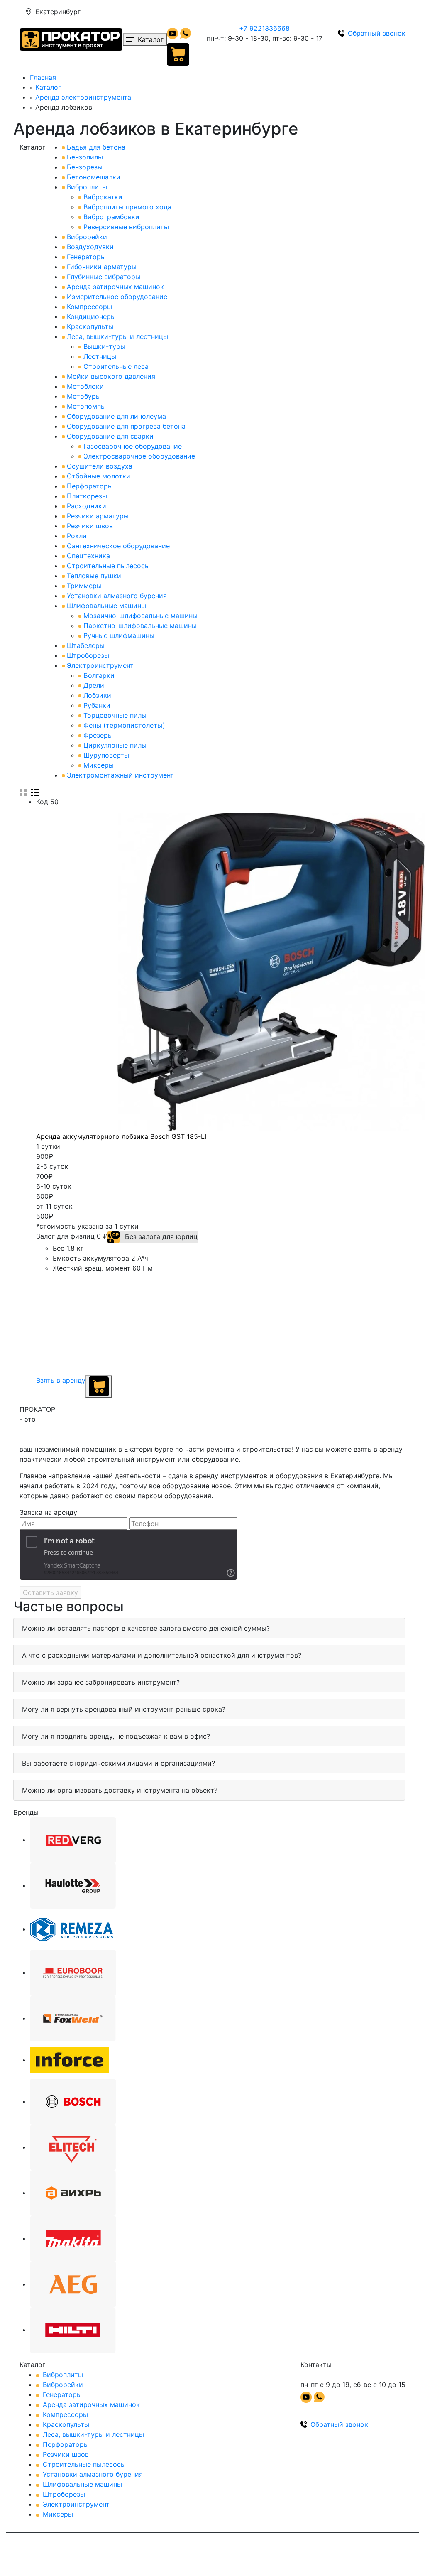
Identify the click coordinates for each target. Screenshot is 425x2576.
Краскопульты (90, 326)
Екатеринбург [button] (58, 12)
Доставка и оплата (207, 12)
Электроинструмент (100, 665)
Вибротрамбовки (111, 217)
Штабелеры (86, 645)
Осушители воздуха (100, 466)
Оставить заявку (50, 1592)
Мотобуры (84, 396)
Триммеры (84, 586)
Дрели (94, 685)
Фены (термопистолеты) (124, 725)
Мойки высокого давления (111, 376)
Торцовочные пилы (115, 715)
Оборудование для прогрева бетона (126, 426)
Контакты (329, 12)
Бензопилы (85, 157)
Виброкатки (103, 197)
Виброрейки (87, 237)
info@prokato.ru (376, 12)
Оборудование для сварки (110, 436)
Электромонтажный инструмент (120, 775)
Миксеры (99, 765)
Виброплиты (87, 187)
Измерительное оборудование (117, 297)
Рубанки (97, 705)
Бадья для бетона (96, 147)
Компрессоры (89, 307)
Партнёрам (288, 12)
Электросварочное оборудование (139, 456)
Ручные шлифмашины (119, 635)
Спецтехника (88, 556)
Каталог (48, 87)
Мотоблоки (85, 386)
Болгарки (99, 675)
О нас (254, 12)
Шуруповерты (106, 755)
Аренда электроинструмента (83, 97)
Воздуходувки (90, 247)
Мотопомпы (86, 406)
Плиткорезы (87, 496)
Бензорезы (85, 167)
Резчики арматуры (98, 516)
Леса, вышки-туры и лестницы (117, 336)
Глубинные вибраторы (104, 277)
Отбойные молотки (99, 476)
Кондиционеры (91, 316)
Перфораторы (90, 486)
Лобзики (97, 695)
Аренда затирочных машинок (115, 287)
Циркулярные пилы (115, 745)
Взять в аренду (61, 1380)
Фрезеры (98, 735)
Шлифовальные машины (106, 606)
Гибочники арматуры (102, 267)
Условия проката (142, 12)
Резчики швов (90, 526)
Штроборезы (88, 655)
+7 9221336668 (264, 28)
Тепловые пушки (94, 576)
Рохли (77, 536)
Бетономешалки (94, 177)
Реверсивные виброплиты (126, 227)
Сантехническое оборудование (118, 546)
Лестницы (100, 356)
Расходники (87, 506)
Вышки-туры (104, 346)
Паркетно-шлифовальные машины (140, 626)
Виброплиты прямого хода (127, 207)
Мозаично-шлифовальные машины (140, 616)
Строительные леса (116, 366)
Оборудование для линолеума (116, 416)
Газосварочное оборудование (133, 446)
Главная (43, 77)
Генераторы (86, 257)
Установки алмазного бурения (117, 596)
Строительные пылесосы (108, 566)
